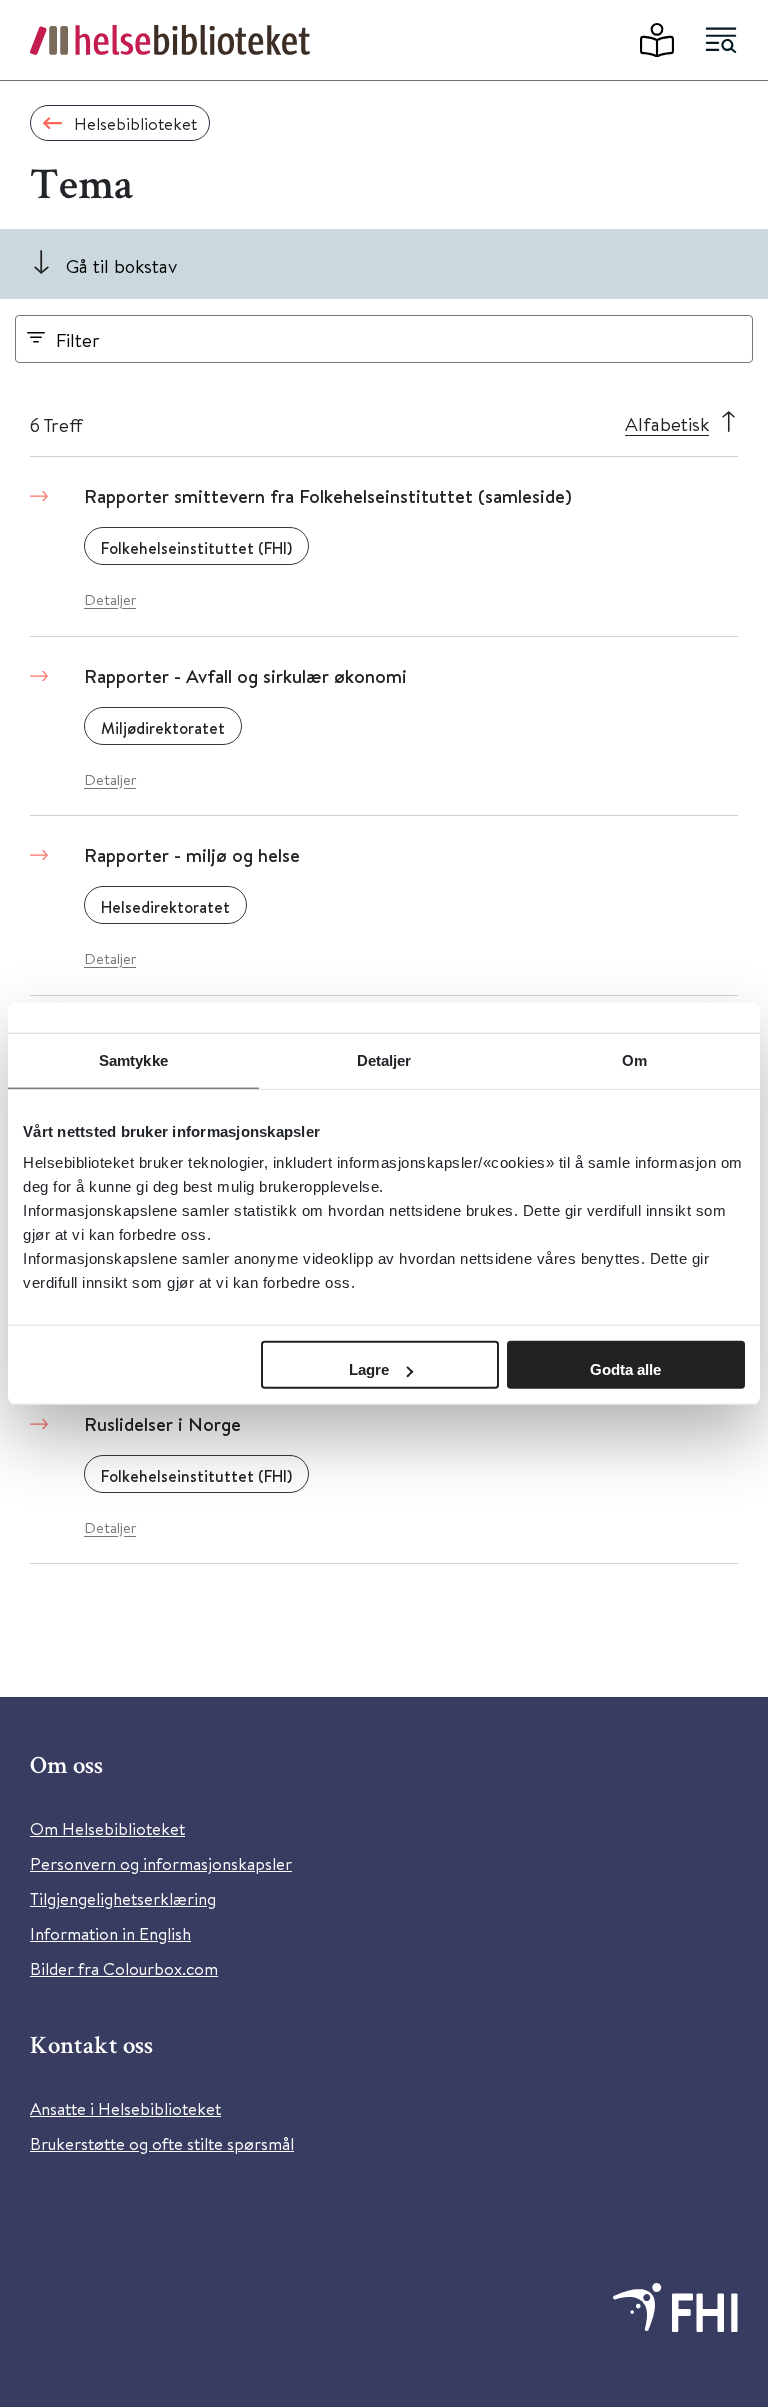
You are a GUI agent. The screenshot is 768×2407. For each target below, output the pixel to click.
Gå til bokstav (121, 265)
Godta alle (625, 1369)
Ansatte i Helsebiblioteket (125, 2108)
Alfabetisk (667, 423)
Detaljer (110, 599)
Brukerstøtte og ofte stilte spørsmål (162, 2143)
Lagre (369, 1369)
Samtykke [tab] (133, 1059)
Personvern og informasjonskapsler (161, 1863)
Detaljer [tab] (384, 1059)
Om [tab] (634, 1059)
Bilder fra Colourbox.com (124, 1968)
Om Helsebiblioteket (107, 1828)
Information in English (110, 1933)
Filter (78, 339)
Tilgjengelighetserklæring (123, 1898)
